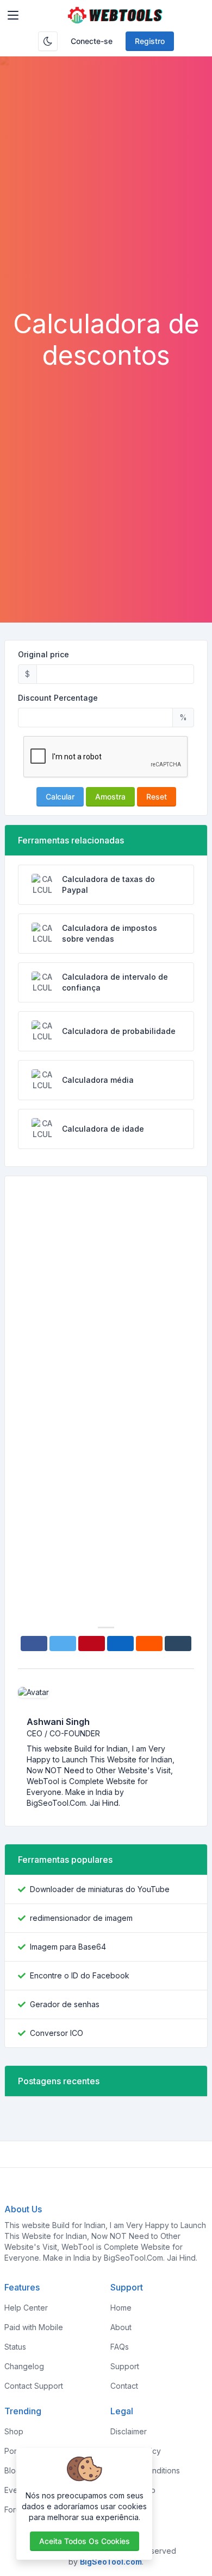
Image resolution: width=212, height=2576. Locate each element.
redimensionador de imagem (81, 1918)
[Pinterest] (92, 1644)
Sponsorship (133, 2490)
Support (125, 2366)
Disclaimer (129, 2431)
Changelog (24, 2366)
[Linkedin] (120, 1644)
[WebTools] (115, 15)
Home (121, 2308)
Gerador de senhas (65, 2004)
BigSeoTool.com (111, 2562)
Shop (14, 2431)
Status (15, 2347)
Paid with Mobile (34, 2327)
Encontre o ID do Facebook (80, 1975)
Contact (124, 2386)
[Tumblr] (178, 1644)
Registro (150, 41)
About (121, 2327)
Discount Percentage (58, 698)
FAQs (120, 2347)
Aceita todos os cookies (85, 2541)
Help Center (26, 2308)
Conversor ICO (57, 2033)
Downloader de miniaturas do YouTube (100, 1889)
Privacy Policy (136, 2451)
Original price (43, 654)
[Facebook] (34, 1644)
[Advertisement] (106, 197)
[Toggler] (13, 15)
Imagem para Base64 (68, 1947)
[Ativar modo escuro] (48, 41)
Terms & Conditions (145, 2470)
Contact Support (34, 2386)
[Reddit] (149, 1644)
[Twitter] (63, 1644)
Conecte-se (92, 41)
